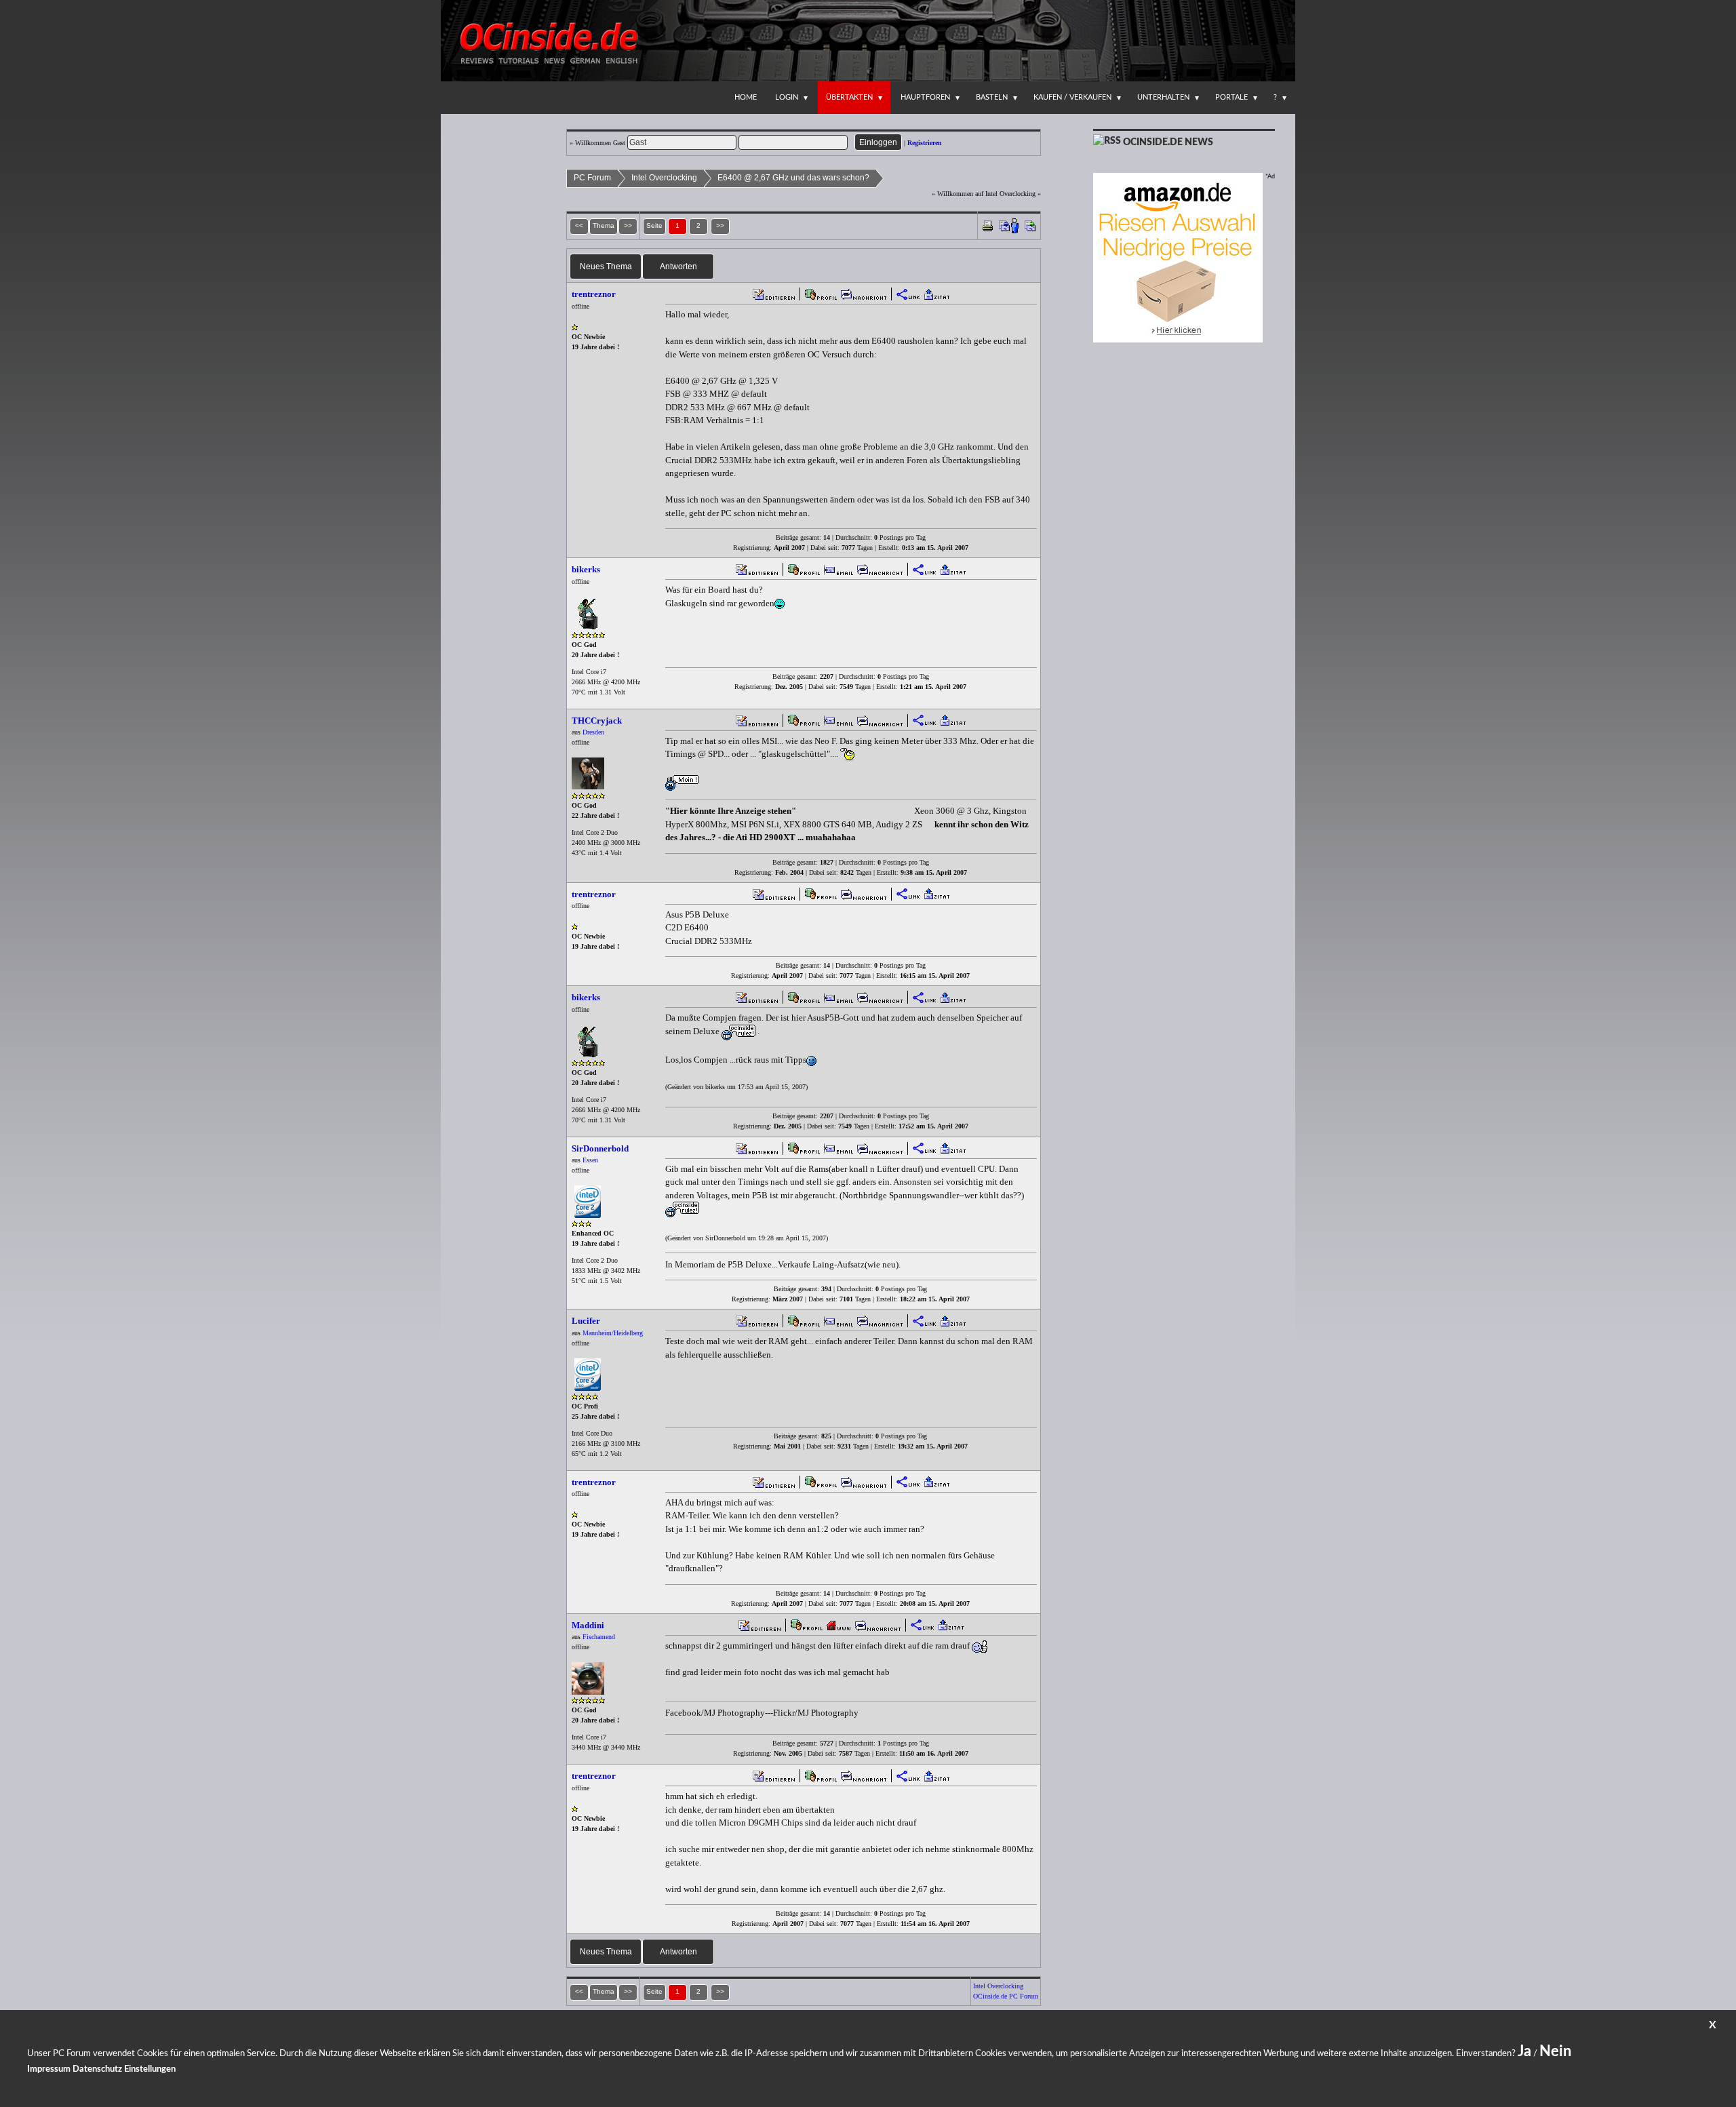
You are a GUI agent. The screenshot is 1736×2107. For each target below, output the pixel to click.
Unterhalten (1163, 97)
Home (746, 97)
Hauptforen (925, 97)
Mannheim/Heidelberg (613, 1333)
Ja (1524, 2051)
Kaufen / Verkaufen (1072, 97)
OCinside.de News (1168, 142)
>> (720, 225)
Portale (1231, 97)
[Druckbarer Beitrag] (988, 225)
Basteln (992, 97)
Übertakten (849, 97)
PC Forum (592, 178)
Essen (590, 1160)
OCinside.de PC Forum (1006, 1996)
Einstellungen (150, 2069)
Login (787, 97)
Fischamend (599, 1637)
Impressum (49, 2069)
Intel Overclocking (664, 178)
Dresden (593, 732)
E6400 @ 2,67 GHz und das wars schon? (793, 178)
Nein (1555, 2051)
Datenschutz (97, 2069)
